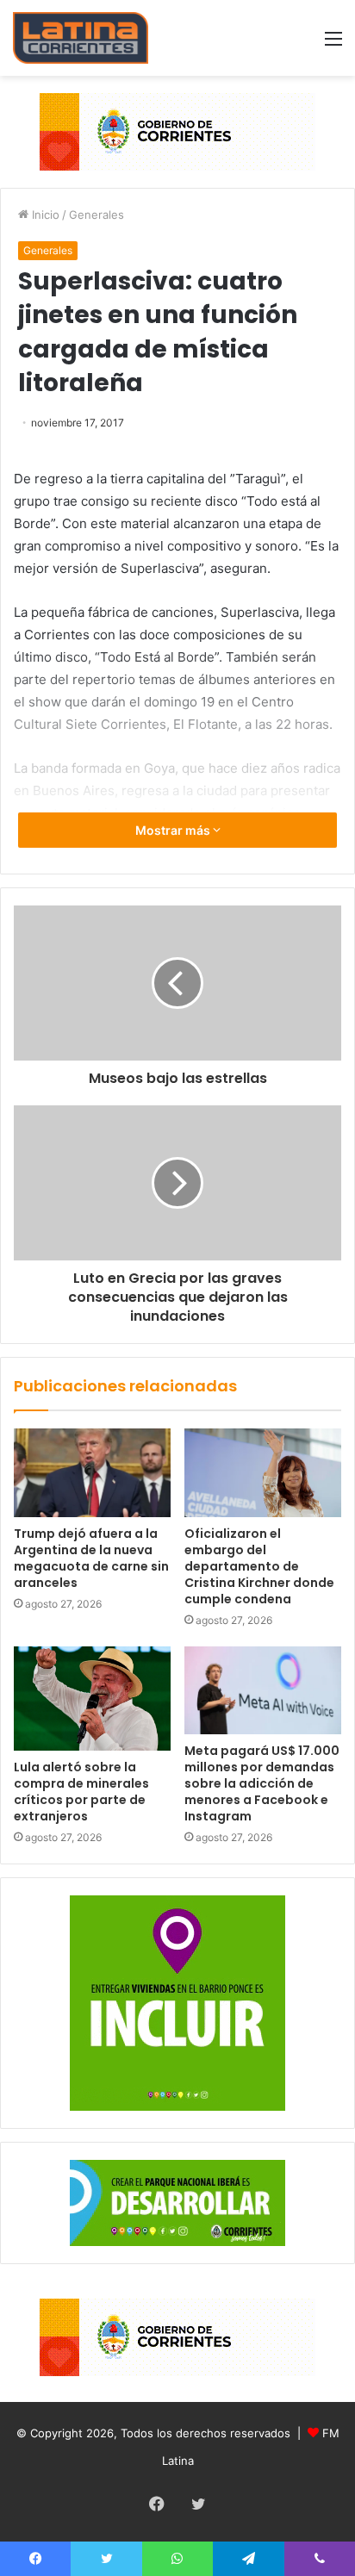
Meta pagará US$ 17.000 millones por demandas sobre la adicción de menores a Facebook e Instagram (262, 1783)
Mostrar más (174, 830)
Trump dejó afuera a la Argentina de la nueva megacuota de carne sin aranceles (91, 1558)
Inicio (44, 215)
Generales (97, 215)
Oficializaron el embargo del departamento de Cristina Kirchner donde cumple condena (259, 1566)
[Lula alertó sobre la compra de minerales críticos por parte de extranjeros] (92, 1699)
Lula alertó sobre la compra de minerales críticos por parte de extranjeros (81, 1792)
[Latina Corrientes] (81, 38)
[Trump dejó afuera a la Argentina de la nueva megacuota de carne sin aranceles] (92, 1473)
